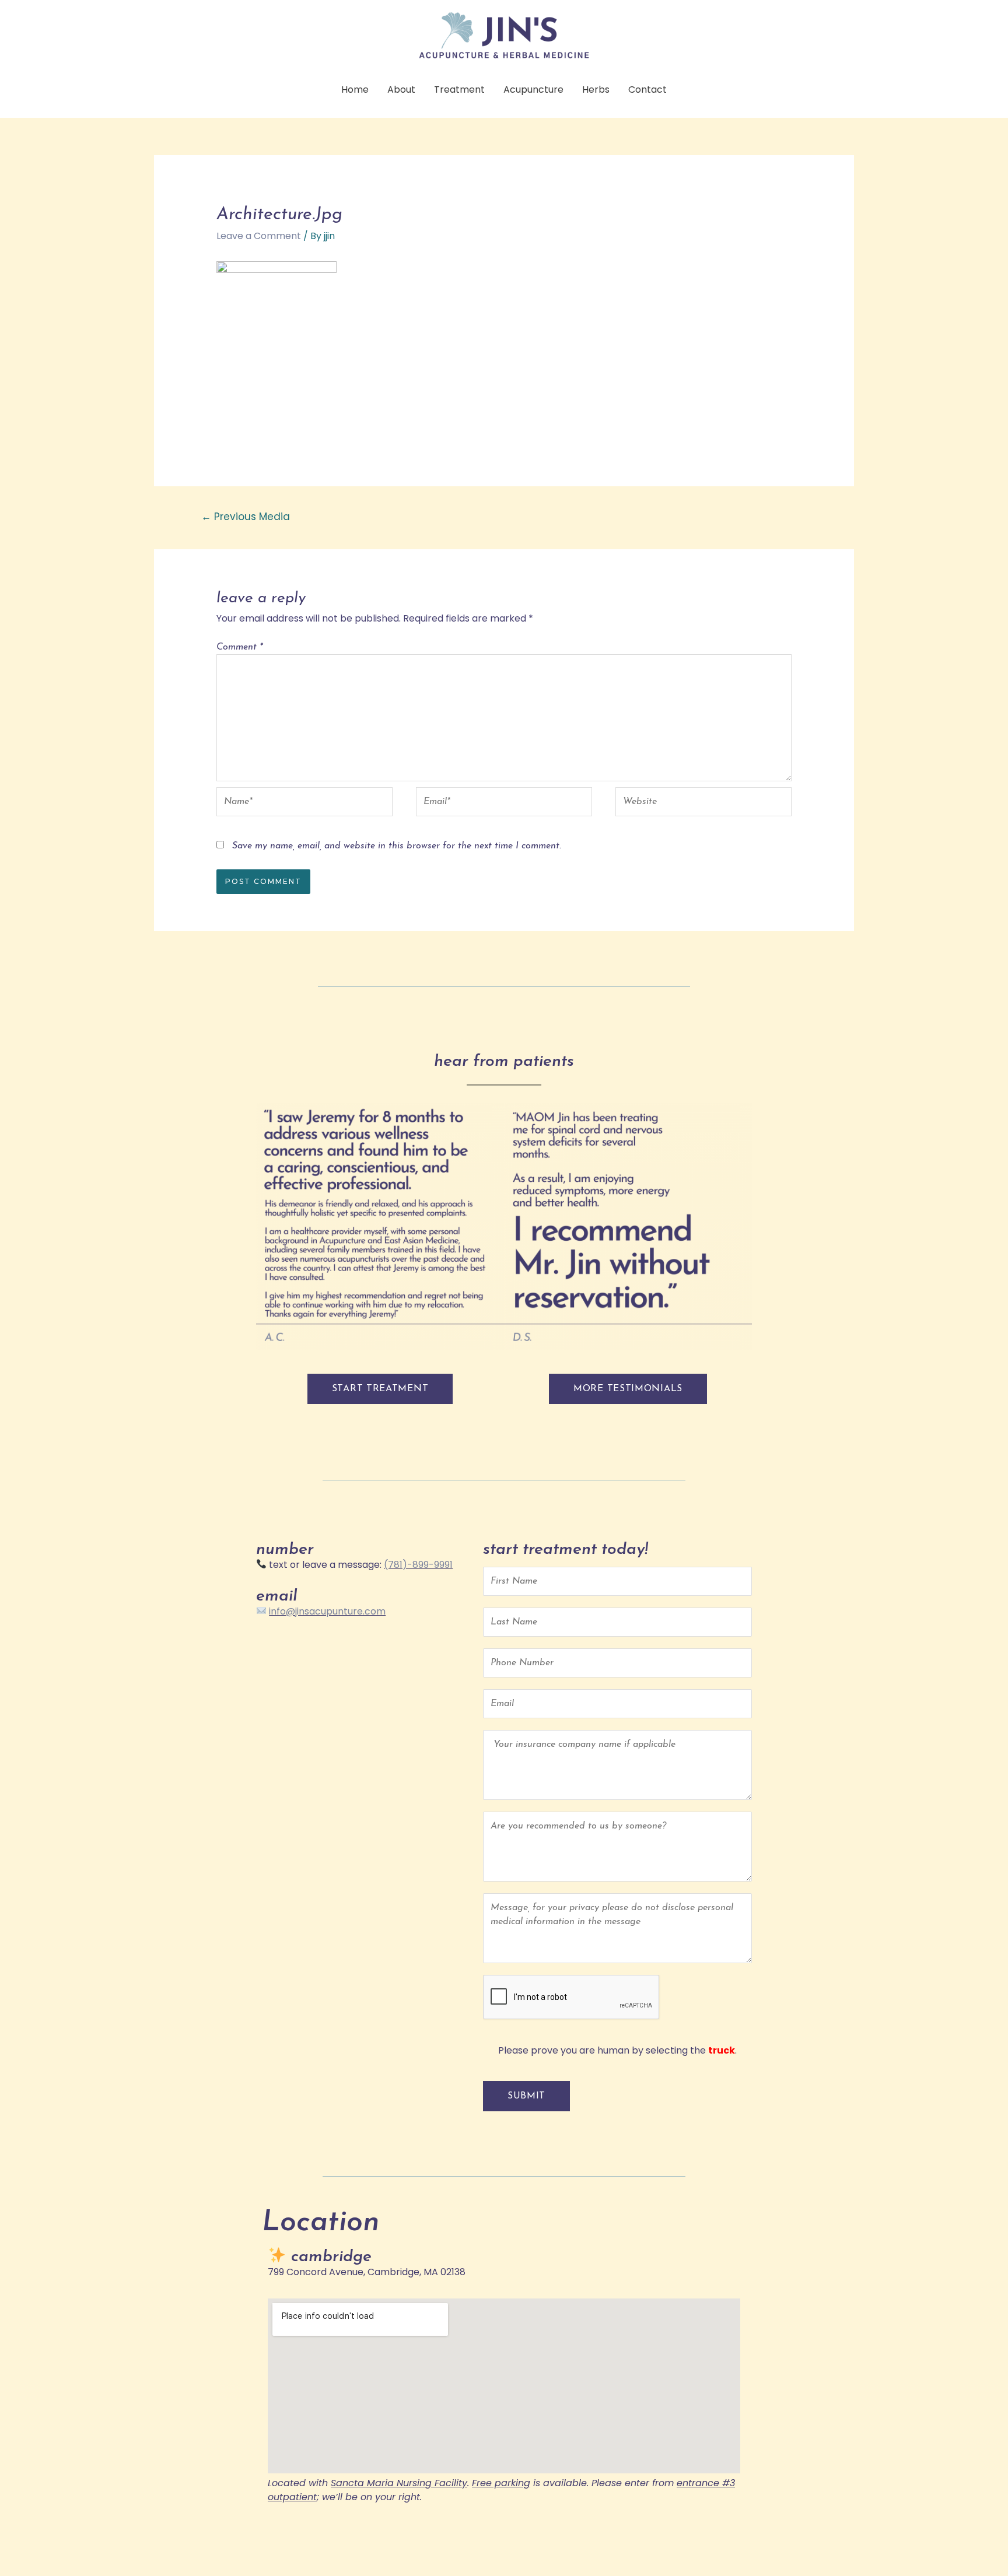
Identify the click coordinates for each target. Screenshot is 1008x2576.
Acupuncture (533, 90)
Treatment (459, 90)
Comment (239, 647)
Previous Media (246, 517)
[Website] (703, 804)
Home (355, 90)
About (401, 90)
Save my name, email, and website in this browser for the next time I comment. (397, 846)
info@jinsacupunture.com (327, 1611)
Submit (526, 2096)
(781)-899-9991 (418, 1565)
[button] (380, 1389)
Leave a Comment (259, 236)
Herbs (596, 90)
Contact (647, 90)
